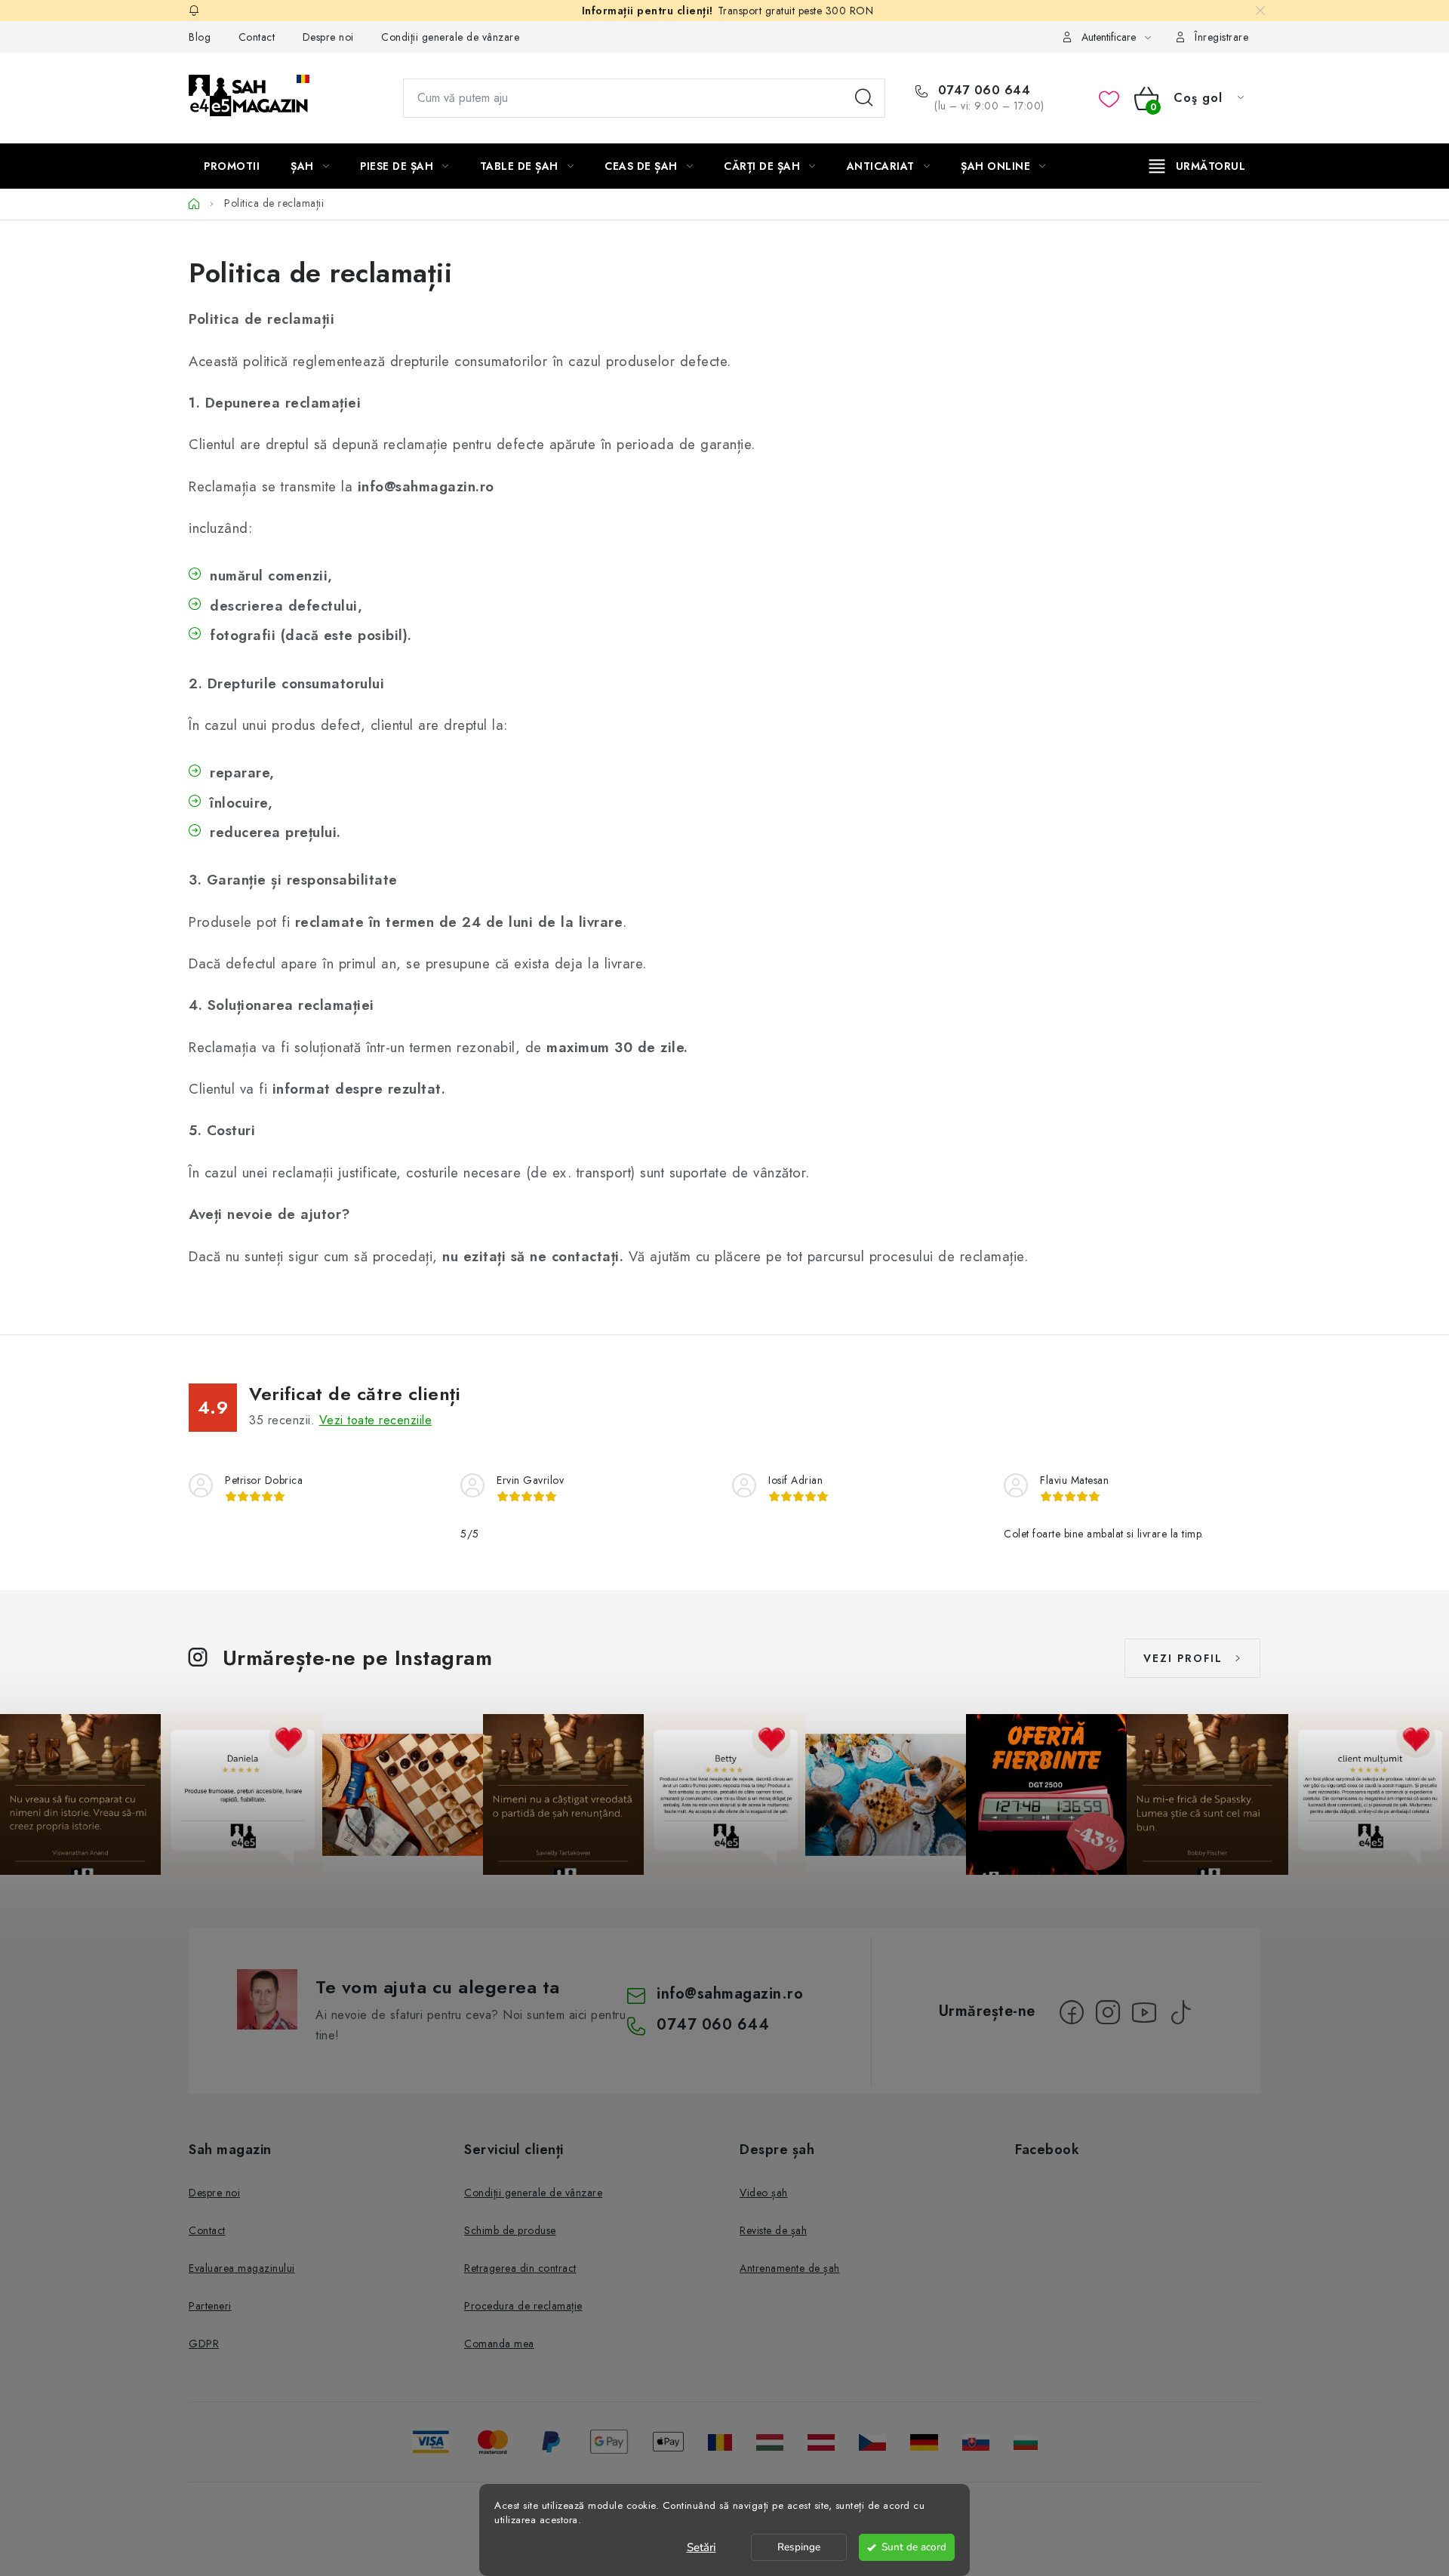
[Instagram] (1108, 2012)
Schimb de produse (510, 2230)
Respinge (799, 2547)
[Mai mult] (1197, 166)
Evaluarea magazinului (242, 2268)
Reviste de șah (773, 2230)
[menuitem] (232, 166)
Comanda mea (499, 2344)
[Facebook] (1072, 2012)
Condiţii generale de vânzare (450, 37)
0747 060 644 (982, 91)
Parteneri (210, 2306)
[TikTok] (1180, 2012)
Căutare (864, 98)
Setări (701, 2547)
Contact (257, 37)
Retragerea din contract (520, 2268)
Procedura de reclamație (523, 2306)
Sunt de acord (914, 2547)
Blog (200, 37)
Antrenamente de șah (790, 2268)
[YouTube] (1144, 2012)
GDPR (204, 2344)
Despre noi (328, 37)
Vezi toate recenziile (376, 1420)
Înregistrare (1221, 37)
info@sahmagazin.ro (730, 1994)
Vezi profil (1183, 1658)
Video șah (764, 2193)
